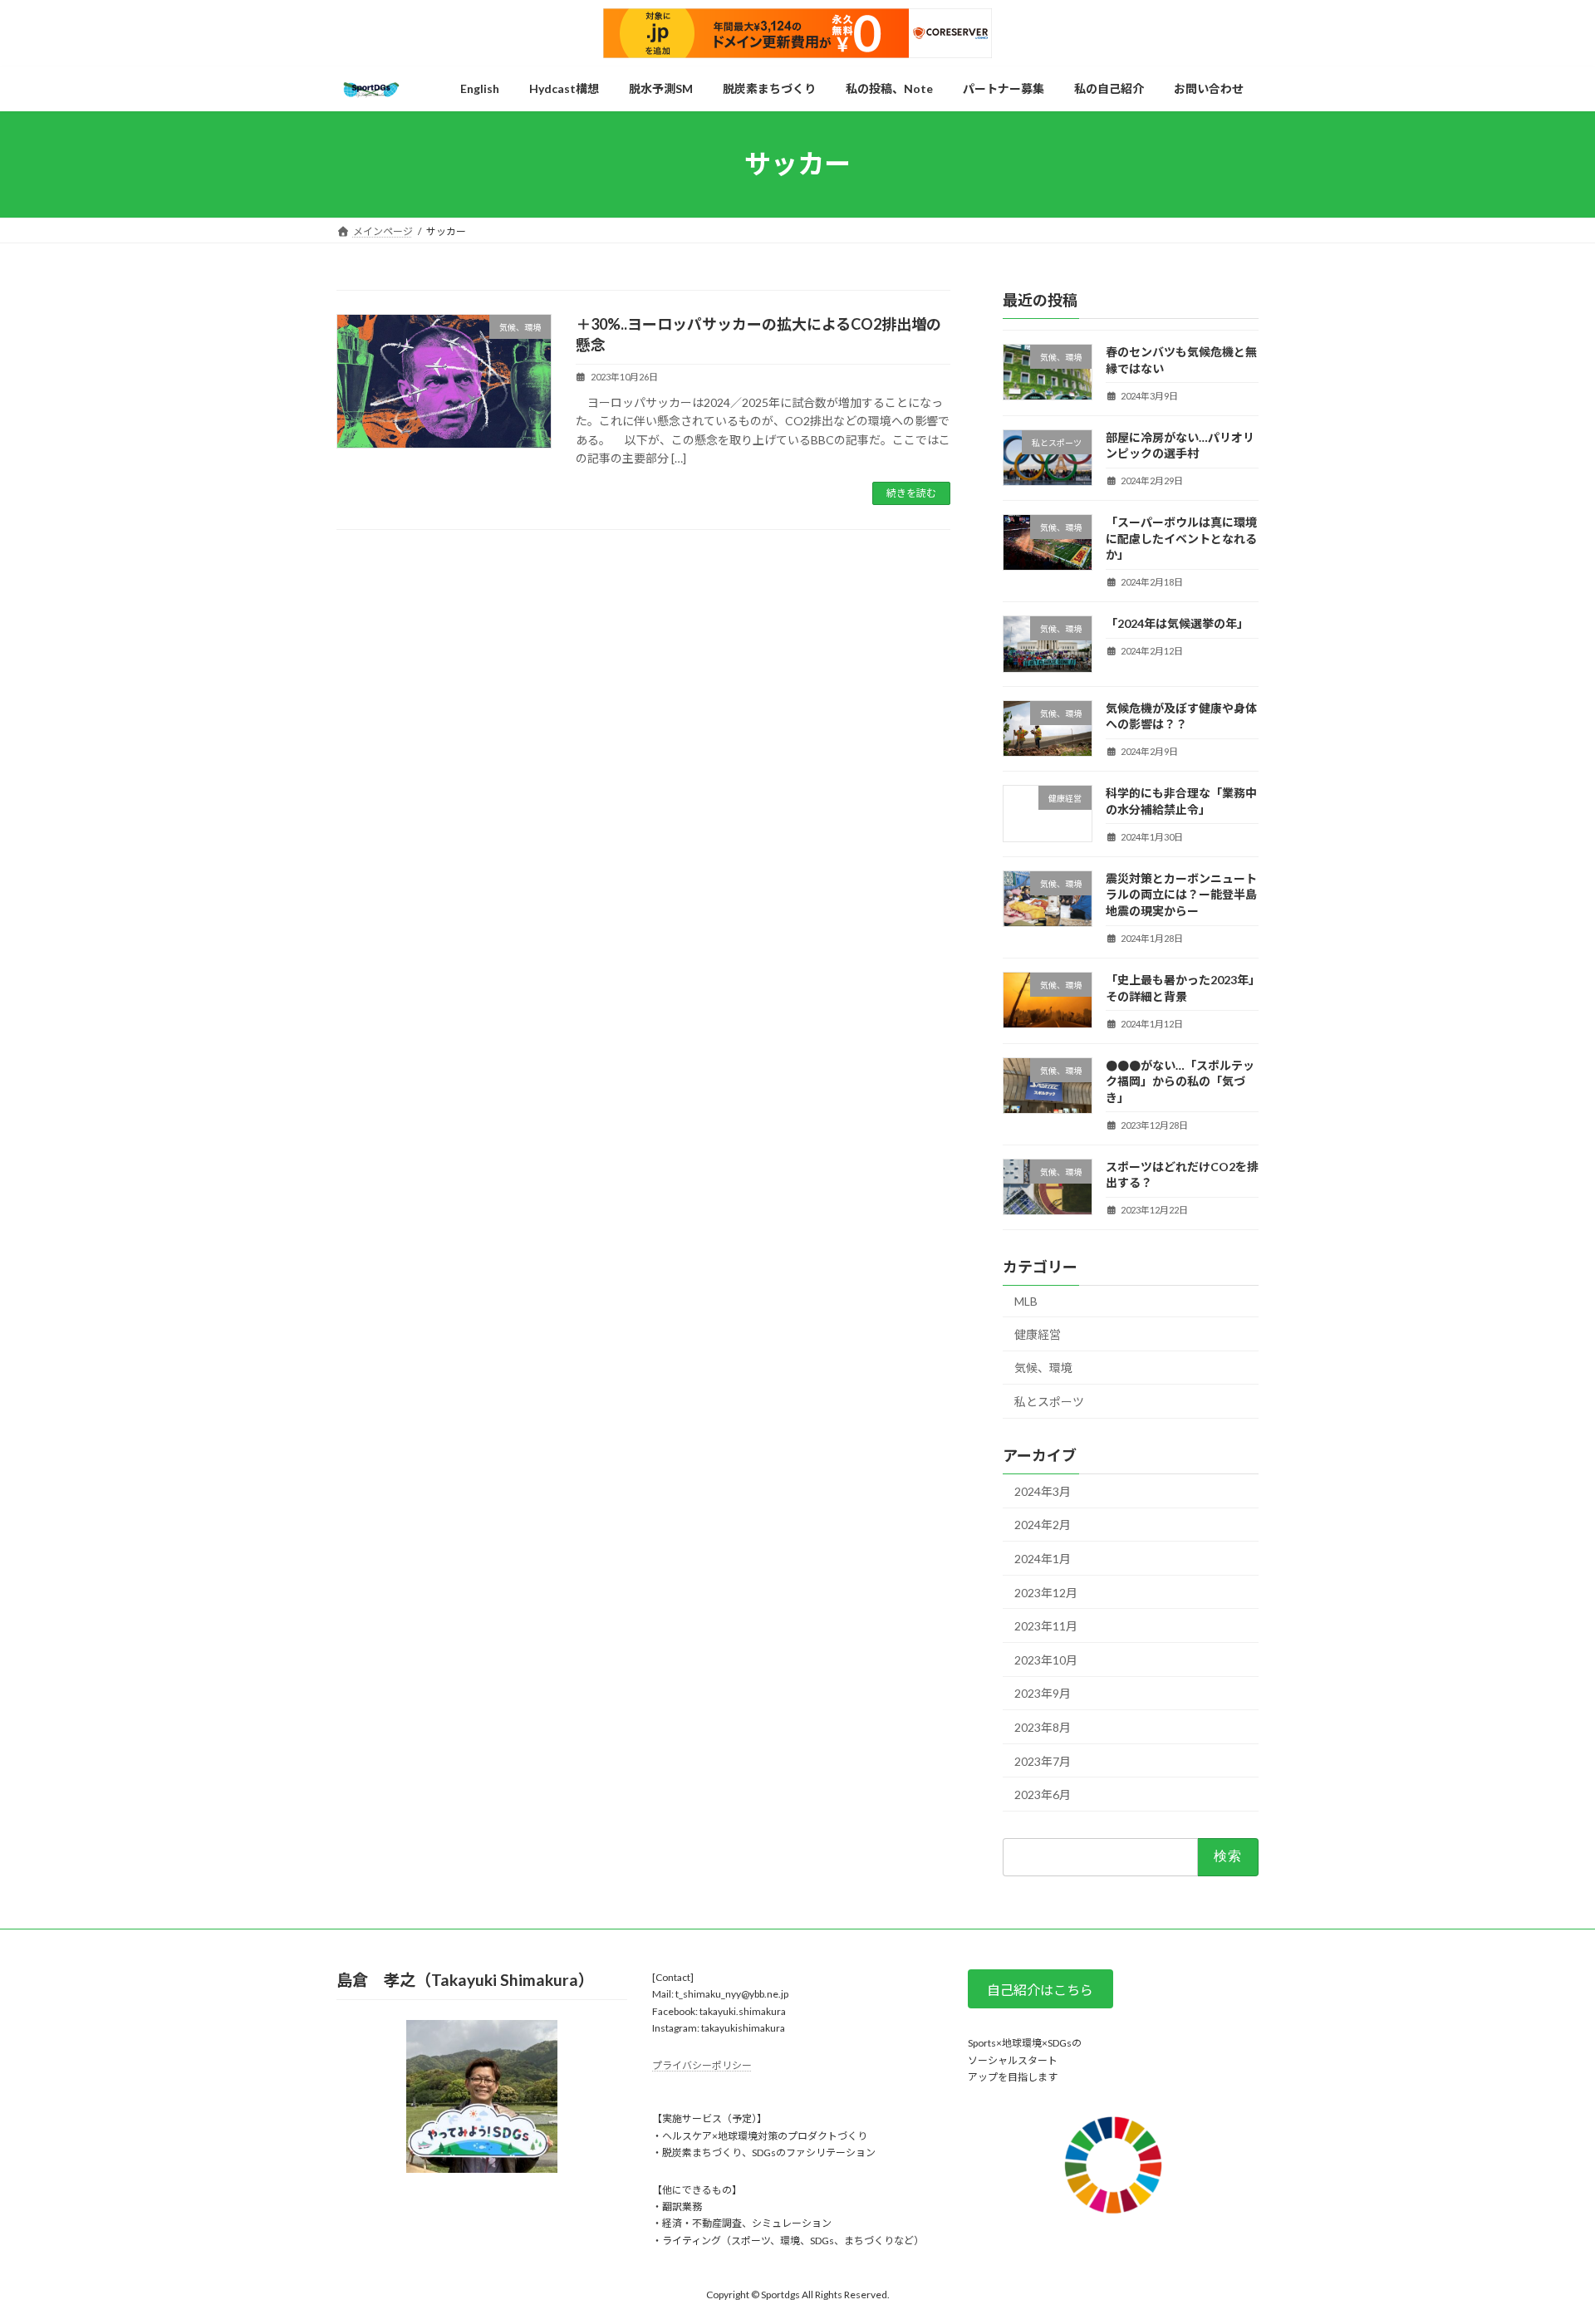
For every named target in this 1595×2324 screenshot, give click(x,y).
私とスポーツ (1049, 1402)
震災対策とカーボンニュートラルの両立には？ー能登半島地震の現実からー (1181, 894)
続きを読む (911, 493)
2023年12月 (1046, 1592)
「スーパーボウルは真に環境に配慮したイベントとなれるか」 (1181, 538)
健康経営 (1038, 1334)
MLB (1026, 1301)
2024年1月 (1043, 1559)
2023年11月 (1046, 1626)
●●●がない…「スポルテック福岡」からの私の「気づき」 (1180, 1081)
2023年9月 (1043, 1693)
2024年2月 (1043, 1525)
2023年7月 (1043, 1760)
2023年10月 (1046, 1659)
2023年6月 (1043, 1794)
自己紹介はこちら (1040, 1990)
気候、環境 (1043, 1368)
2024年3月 (1043, 1490)
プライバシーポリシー (702, 2065)
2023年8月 (1043, 1727)
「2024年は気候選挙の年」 (1177, 623)
